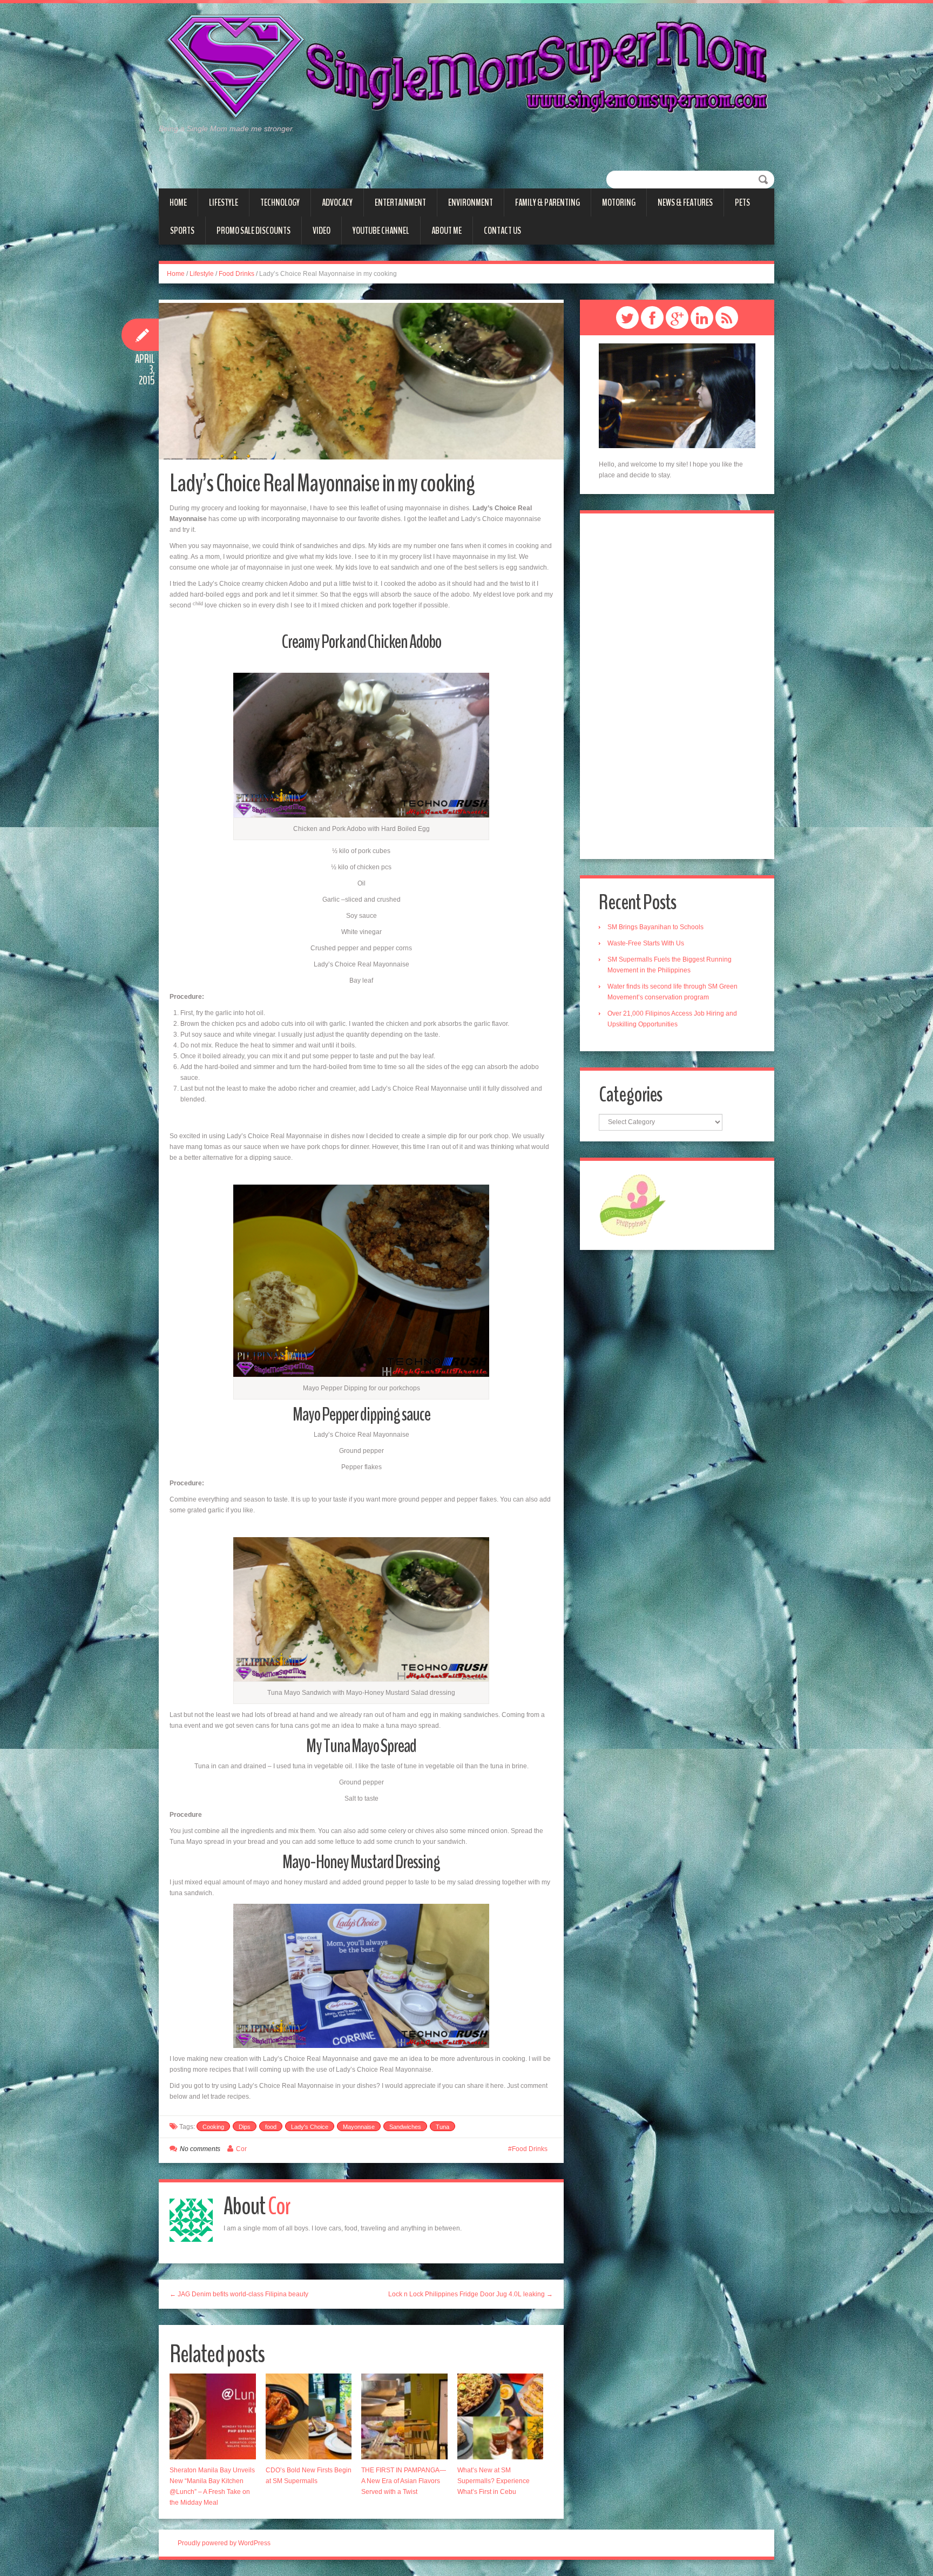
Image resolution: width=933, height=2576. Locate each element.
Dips (245, 2127)
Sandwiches (405, 2127)
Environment (471, 202)
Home (178, 202)
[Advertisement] (677, 686)
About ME (447, 231)
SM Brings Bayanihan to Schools (655, 927)
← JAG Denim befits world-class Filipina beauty (239, 2294)
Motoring (619, 202)
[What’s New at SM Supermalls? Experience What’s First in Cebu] (501, 2417)
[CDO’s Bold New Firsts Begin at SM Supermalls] (309, 2417)
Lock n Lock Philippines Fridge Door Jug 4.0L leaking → (471, 2294)
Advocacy (337, 202)
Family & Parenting (547, 202)
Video (322, 231)
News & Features (685, 202)
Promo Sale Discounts (253, 231)
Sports (182, 231)
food (271, 2127)
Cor (241, 2149)
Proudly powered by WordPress (224, 2543)
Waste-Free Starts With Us (646, 943)
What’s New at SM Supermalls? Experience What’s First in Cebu (493, 2481)
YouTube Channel (381, 231)
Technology (280, 202)
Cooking (213, 2127)
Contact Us (502, 231)
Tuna (442, 2127)
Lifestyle (224, 202)
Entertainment (400, 202)
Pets (742, 202)
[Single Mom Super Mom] (466, 68)
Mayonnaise (359, 2127)
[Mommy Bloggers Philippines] (633, 1205)
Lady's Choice (310, 2127)
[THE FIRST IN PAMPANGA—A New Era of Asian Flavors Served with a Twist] (404, 2417)
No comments (200, 2149)
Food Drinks (236, 274)
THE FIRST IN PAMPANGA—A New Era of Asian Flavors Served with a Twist (404, 2481)
